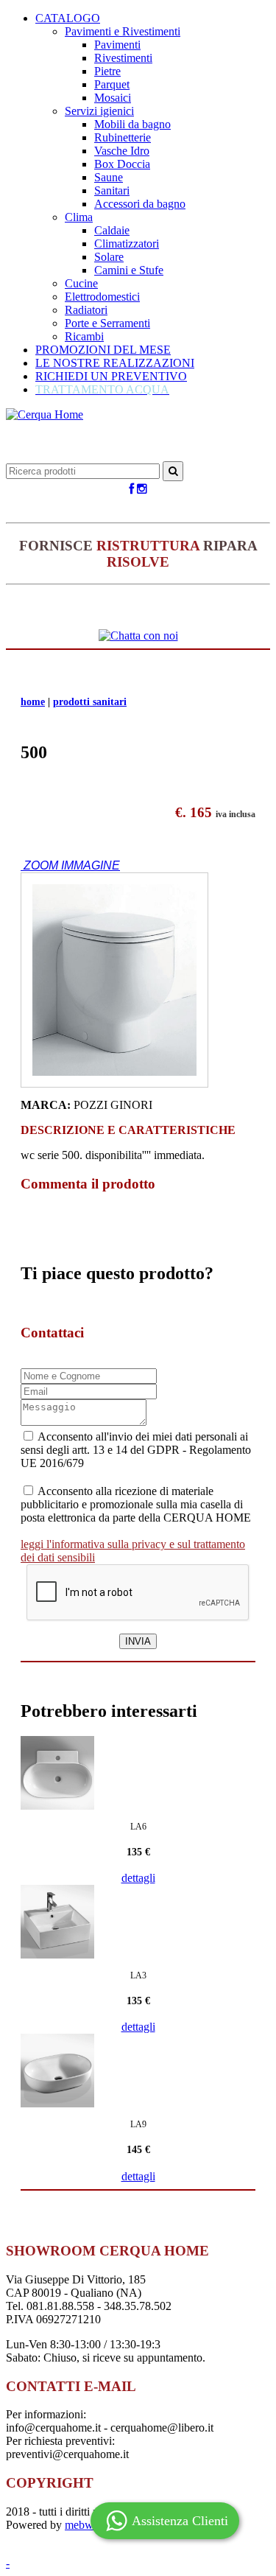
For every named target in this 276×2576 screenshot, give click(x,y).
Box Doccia (122, 164)
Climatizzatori (127, 244)
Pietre (107, 71)
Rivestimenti (123, 58)
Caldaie (112, 230)
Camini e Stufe (129, 270)
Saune (109, 177)
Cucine (81, 283)
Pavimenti (117, 45)
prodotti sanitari (90, 702)
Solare (109, 257)
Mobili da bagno (132, 124)
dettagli (138, 1878)
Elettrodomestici (102, 297)
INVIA (138, 1641)
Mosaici (113, 98)
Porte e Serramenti (107, 323)
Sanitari (112, 190)
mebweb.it (89, 2525)
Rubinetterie (123, 137)
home (33, 702)
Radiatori (86, 310)
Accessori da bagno (140, 204)
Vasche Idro (122, 151)
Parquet (112, 84)
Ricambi (84, 336)
